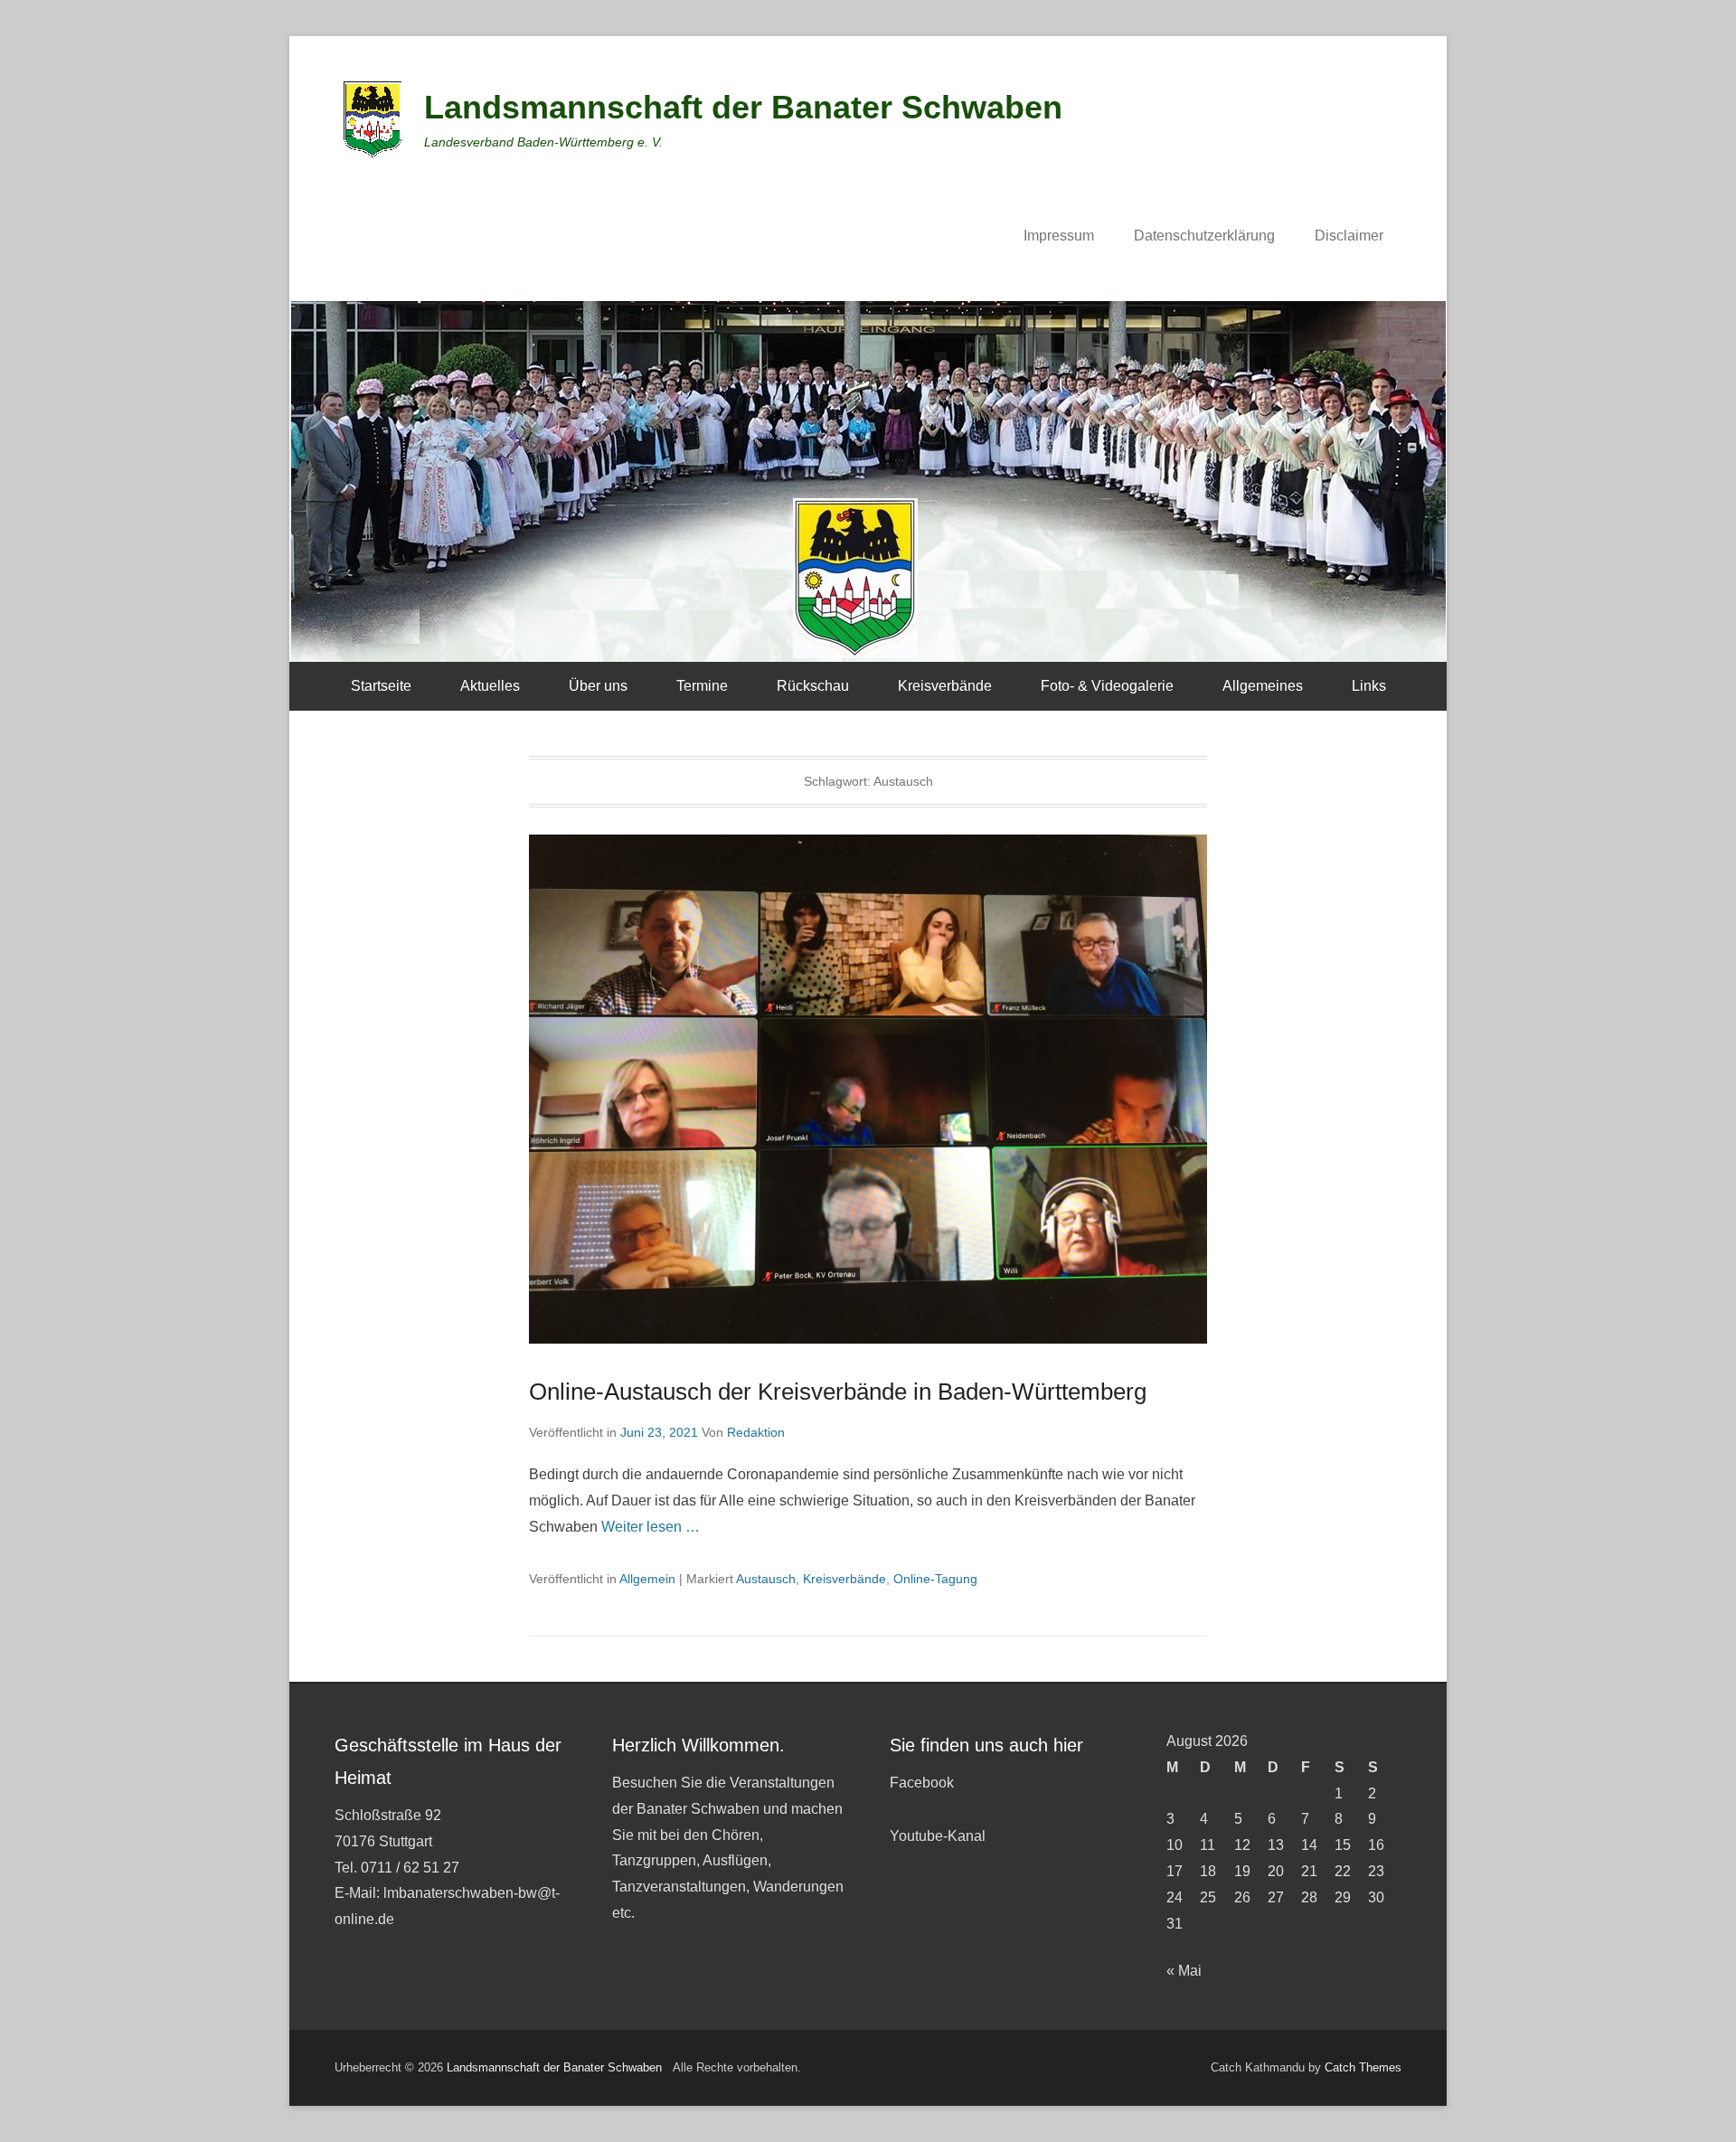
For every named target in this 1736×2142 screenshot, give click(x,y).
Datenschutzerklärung (1204, 236)
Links (1369, 686)
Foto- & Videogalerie (1107, 686)
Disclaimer (1349, 236)
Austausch (766, 1579)
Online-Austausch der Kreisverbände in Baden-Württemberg (838, 1392)
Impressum (1059, 236)
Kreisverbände (945, 686)
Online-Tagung (935, 1579)
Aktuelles (490, 686)
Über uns (598, 686)
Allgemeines (1263, 686)
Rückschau (813, 686)
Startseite (381, 686)
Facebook (922, 1783)
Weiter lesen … (651, 1527)
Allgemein (647, 1579)
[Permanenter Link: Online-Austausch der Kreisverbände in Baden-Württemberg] (868, 1089)
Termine (702, 686)
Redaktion (756, 1432)
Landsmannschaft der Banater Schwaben (743, 107)
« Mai (1184, 1971)
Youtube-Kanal (938, 1836)
